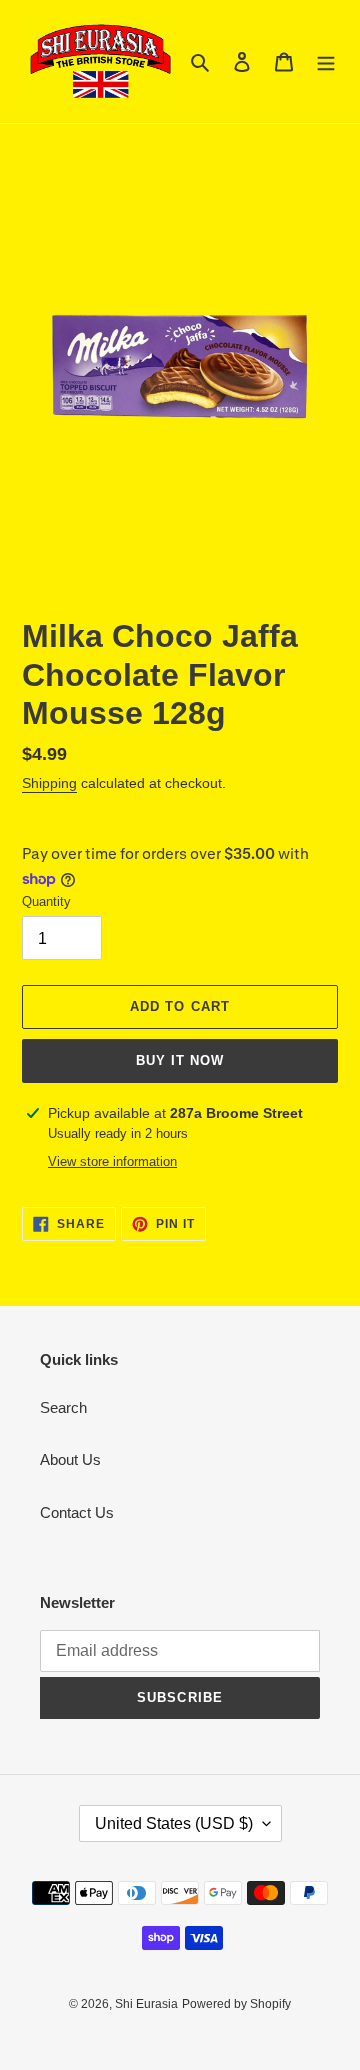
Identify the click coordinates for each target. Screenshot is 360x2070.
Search (63, 1407)
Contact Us (77, 1512)
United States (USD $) (174, 1823)
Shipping (49, 783)
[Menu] (326, 61)
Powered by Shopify (236, 2004)
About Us (70, 1459)
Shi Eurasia (146, 2004)
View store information (112, 1161)
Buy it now (180, 1060)
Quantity (46, 901)
